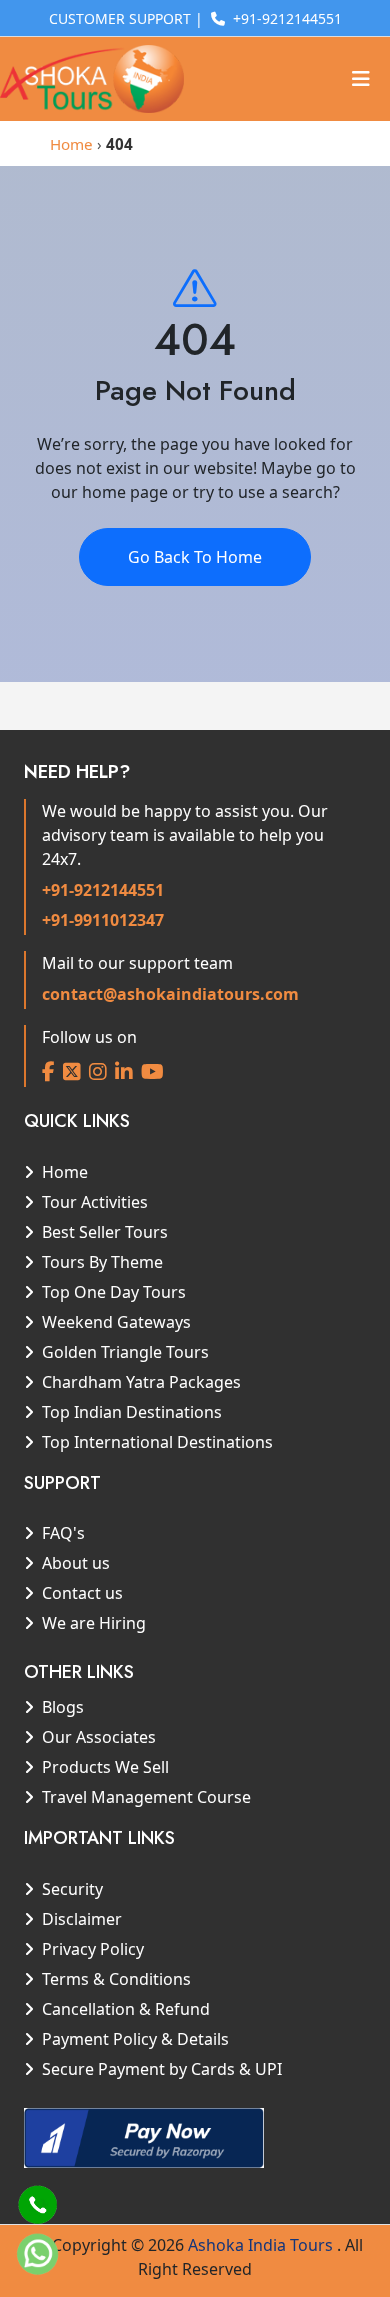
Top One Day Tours (114, 1292)
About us (76, 1563)
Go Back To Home (195, 557)
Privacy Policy (93, 1949)
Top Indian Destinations (132, 1412)
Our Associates (99, 1737)
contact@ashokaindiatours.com (170, 994)
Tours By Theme (102, 1262)
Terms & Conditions (116, 1979)
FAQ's (63, 1533)
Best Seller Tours (105, 1232)
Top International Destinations (157, 1442)
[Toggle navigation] (361, 79)
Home (71, 144)
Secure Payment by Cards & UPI (162, 2069)
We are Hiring (94, 1623)
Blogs (63, 1707)
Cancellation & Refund (126, 2009)
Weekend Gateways (116, 1322)
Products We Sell (105, 1767)
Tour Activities (95, 1202)
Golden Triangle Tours (125, 1352)
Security (72, 1889)
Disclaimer (82, 1919)
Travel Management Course (146, 1797)
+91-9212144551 (103, 890)
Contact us (82, 1593)
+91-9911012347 (103, 920)
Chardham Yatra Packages (141, 1382)
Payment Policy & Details (135, 2039)
